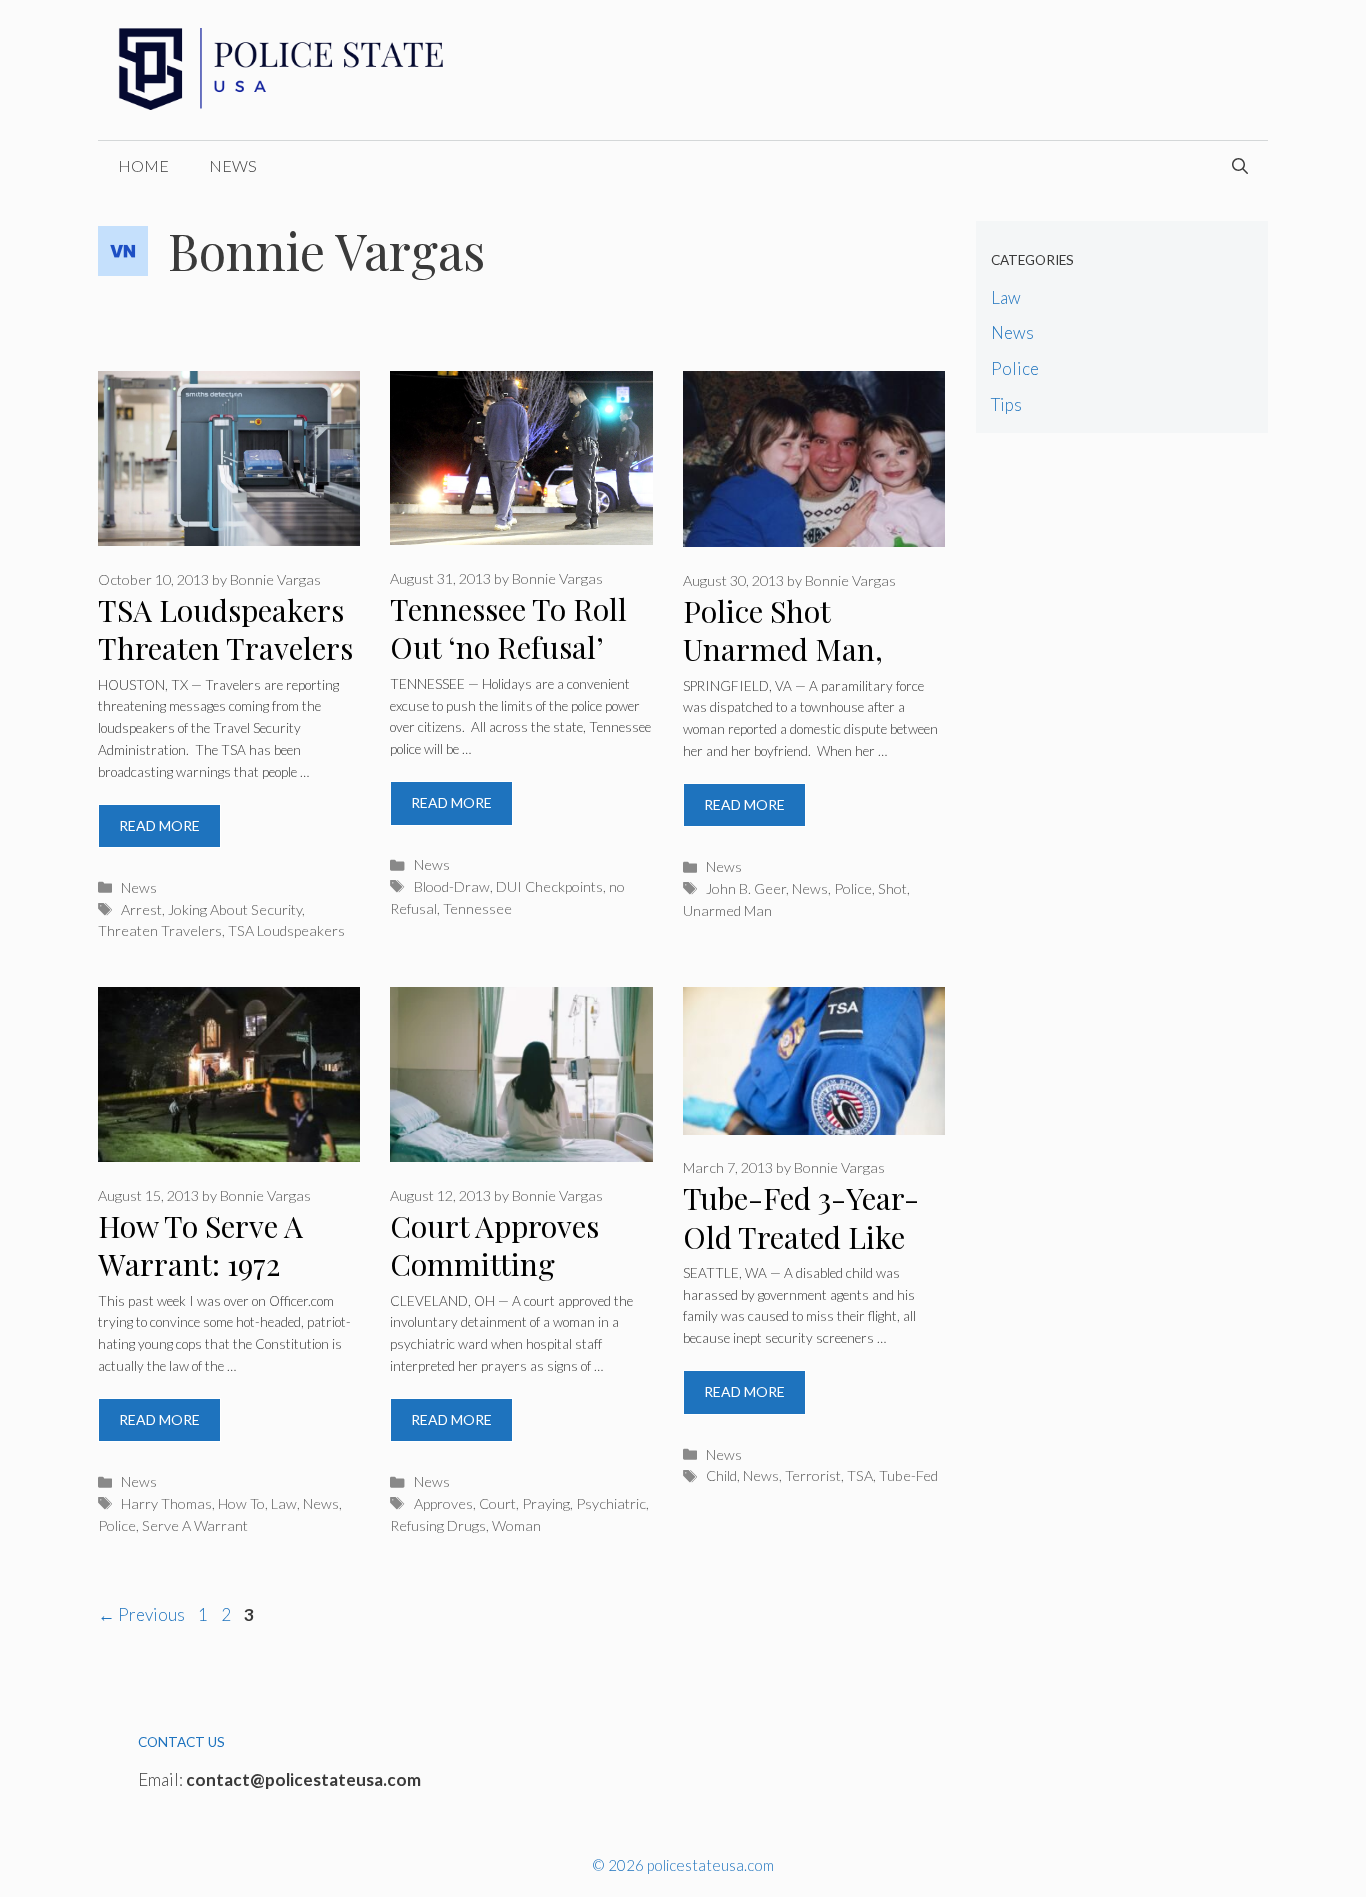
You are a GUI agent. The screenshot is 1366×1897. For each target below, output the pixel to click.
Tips (1006, 404)
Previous (141, 1614)
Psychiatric (611, 1503)
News (233, 165)
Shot (892, 888)
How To (241, 1503)
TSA (860, 1475)
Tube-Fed (908, 1475)
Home (143, 165)
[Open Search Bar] (1240, 166)
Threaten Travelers (160, 930)
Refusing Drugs (438, 1525)
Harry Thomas (166, 1503)
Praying (546, 1503)
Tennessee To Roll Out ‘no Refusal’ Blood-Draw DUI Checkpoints (508, 667)
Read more (159, 825)
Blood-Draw (452, 886)
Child (721, 1475)
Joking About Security (235, 909)
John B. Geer (746, 888)
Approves (443, 1503)
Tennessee (477, 908)
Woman (516, 1525)
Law (284, 1503)
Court (497, 1503)
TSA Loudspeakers (286, 930)
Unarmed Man (727, 910)
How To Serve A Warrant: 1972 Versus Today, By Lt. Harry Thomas (217, 1284)
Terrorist (813, 1475)
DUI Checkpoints (549, 886)
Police (853, 888)
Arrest (141, 909)
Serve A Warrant (195, 1525)
